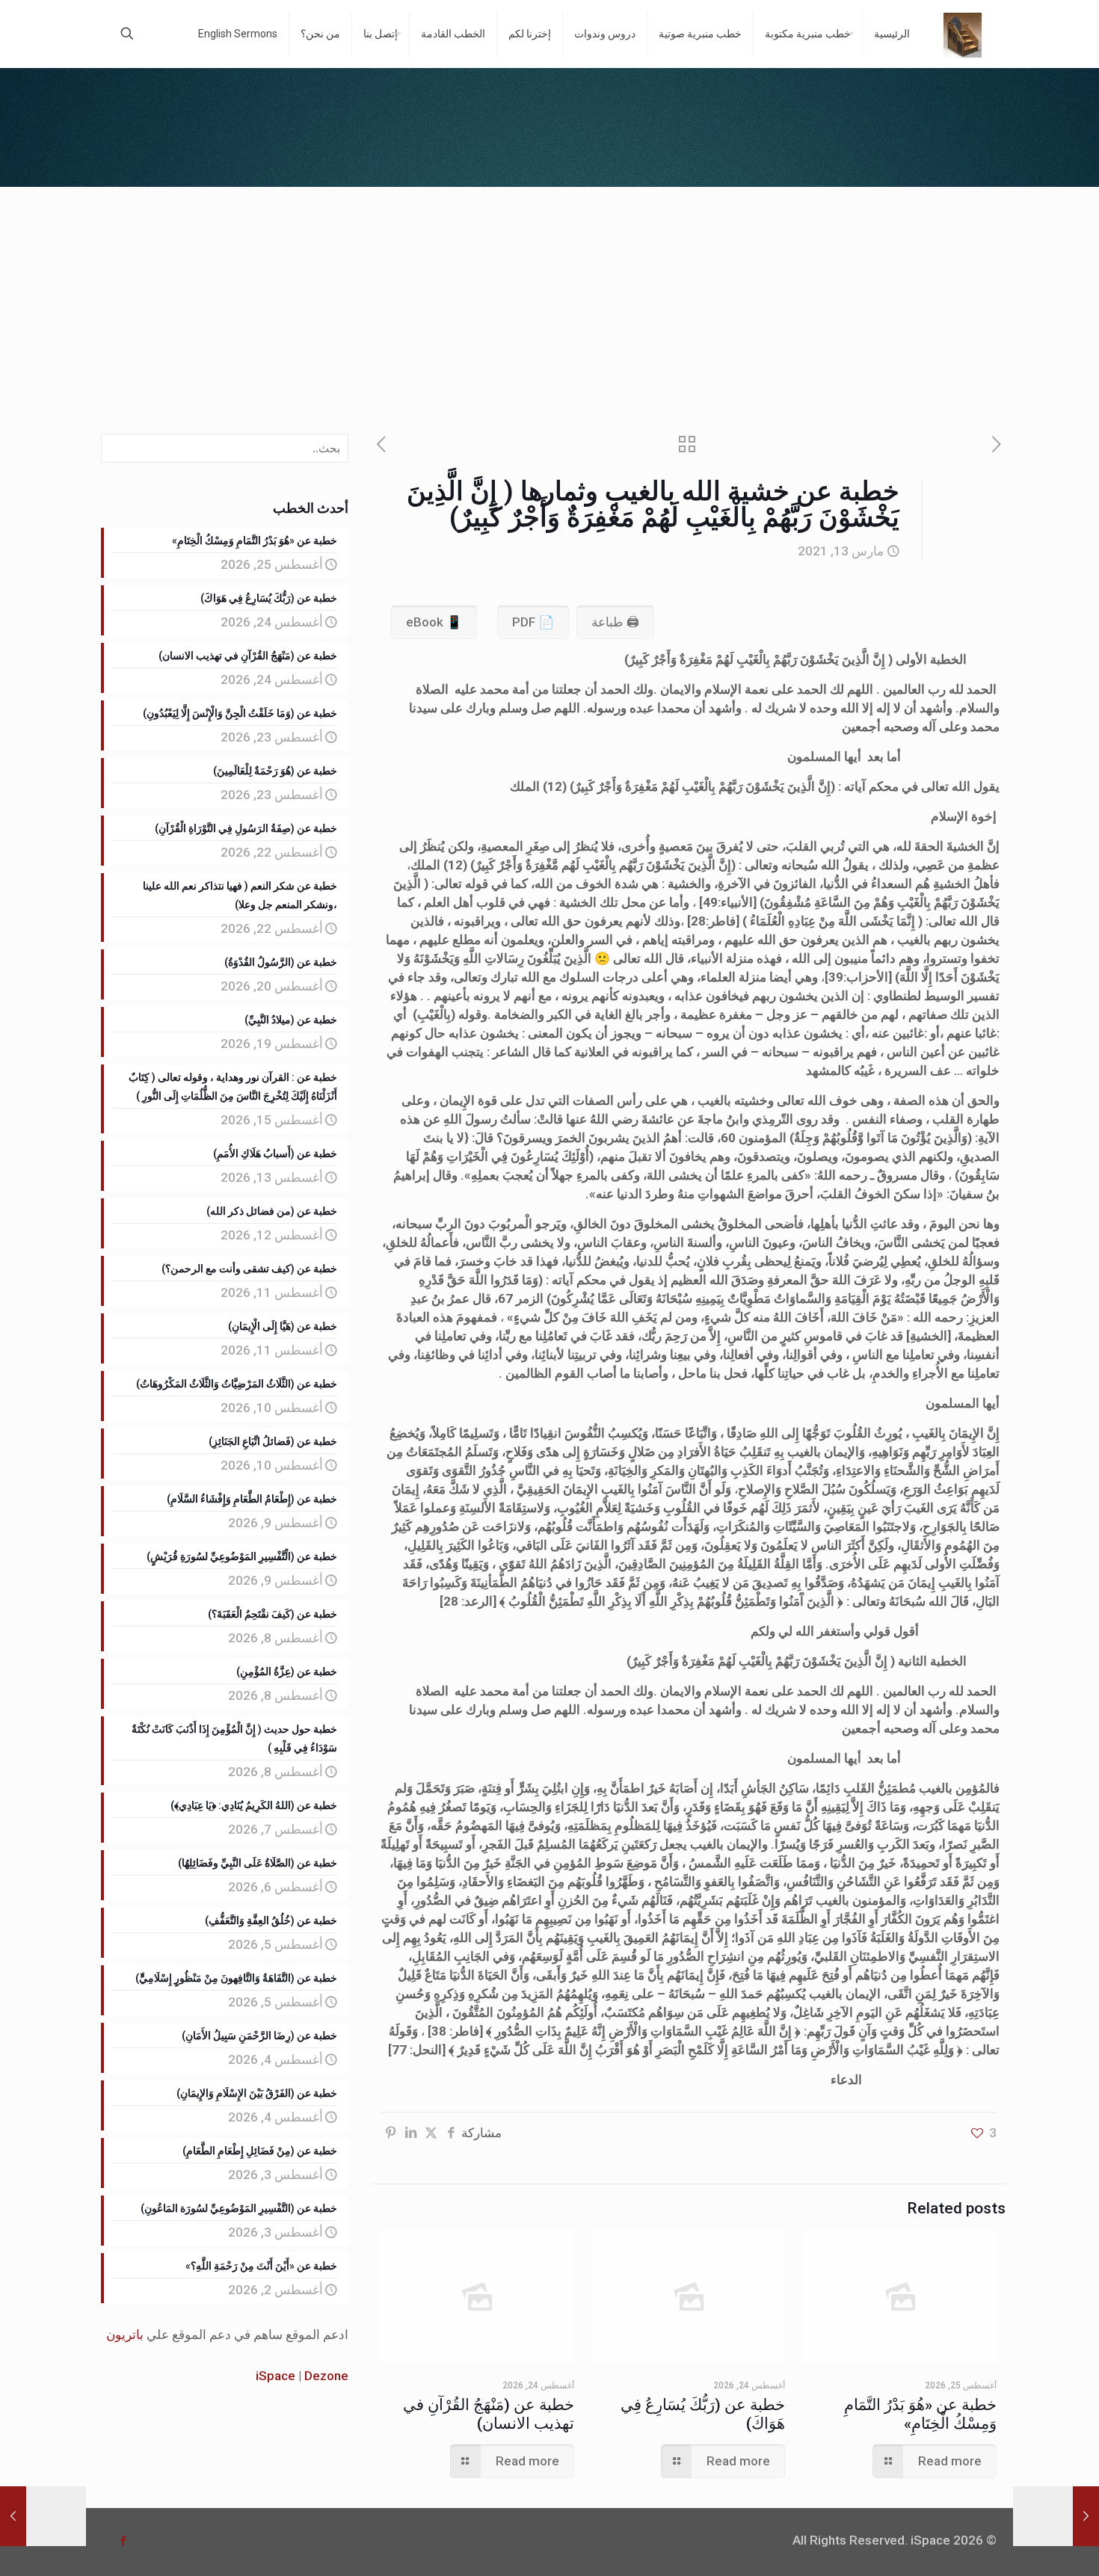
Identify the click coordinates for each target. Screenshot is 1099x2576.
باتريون (125, 2335)
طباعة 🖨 (615, 622)
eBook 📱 (434, 622)
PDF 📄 (533, 622)
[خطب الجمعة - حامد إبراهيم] (963, 34)
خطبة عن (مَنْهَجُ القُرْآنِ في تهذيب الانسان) (489, 2414)
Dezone (326, 2376)
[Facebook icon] (123, 2541)
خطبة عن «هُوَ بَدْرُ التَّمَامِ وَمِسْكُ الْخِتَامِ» (920, 2414)
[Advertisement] (549, 299)
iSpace (275, 2376)
